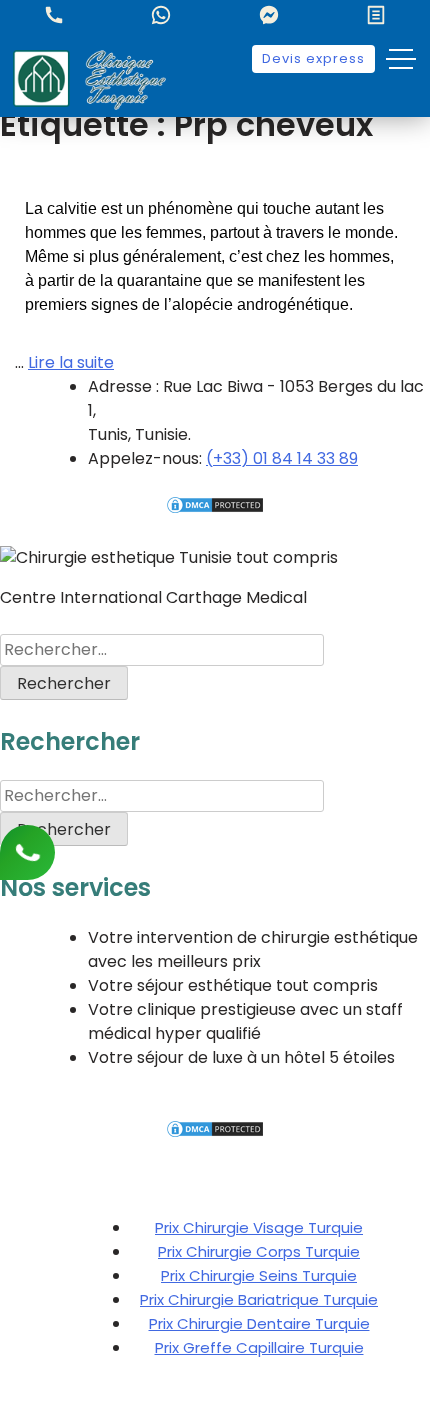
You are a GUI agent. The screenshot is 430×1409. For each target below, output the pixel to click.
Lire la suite (71, 362)
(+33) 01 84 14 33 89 (282, 458)
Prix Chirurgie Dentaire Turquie (259, 1323)
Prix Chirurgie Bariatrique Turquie (259, 1299)
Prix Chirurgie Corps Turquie (259, 1251)
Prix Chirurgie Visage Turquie (259, 1227)
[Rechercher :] (162, 649)
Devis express (313, 58)
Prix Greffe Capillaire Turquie (259, 1347)
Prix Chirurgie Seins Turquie (259, 1275)
